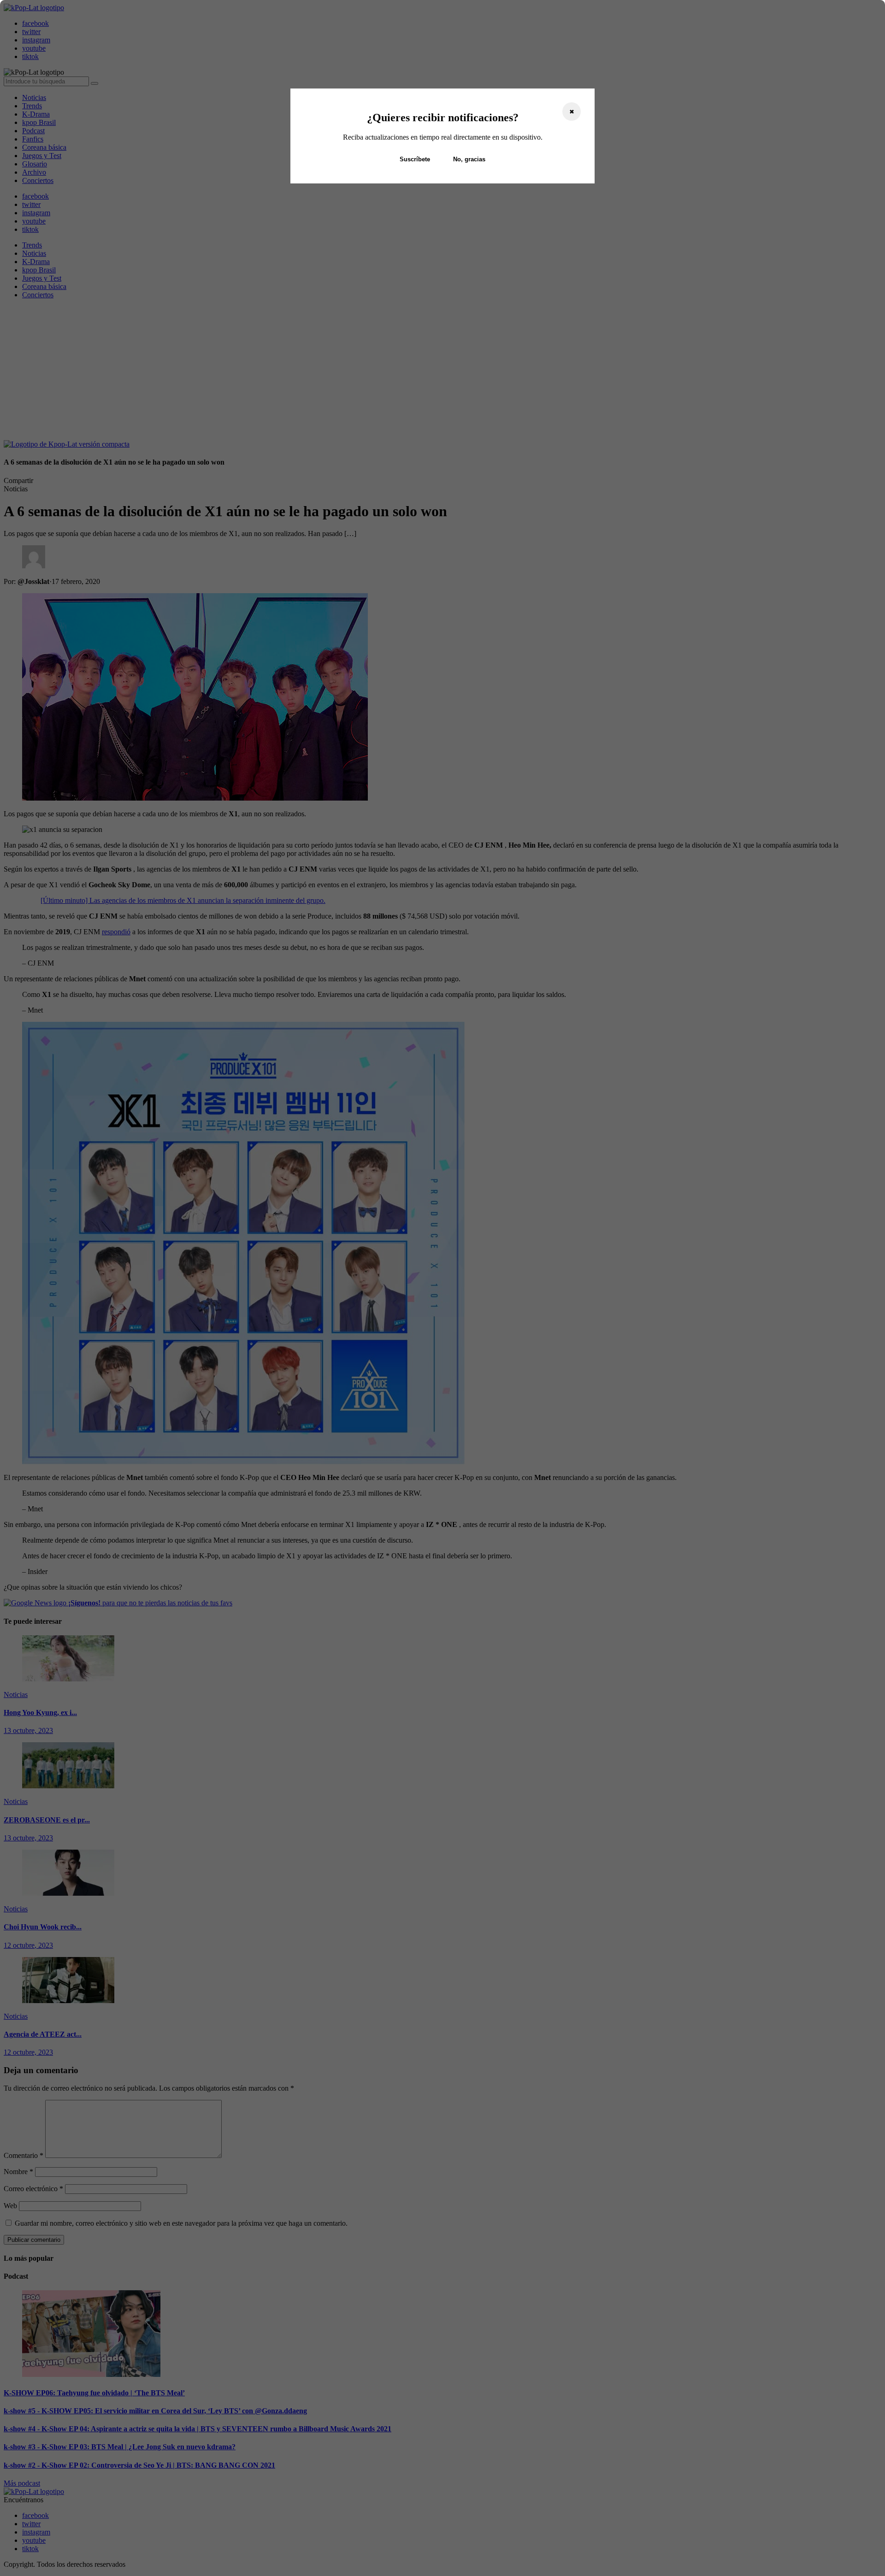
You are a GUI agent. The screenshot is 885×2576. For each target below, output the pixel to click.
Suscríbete (415, 159)
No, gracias (469, 159)
